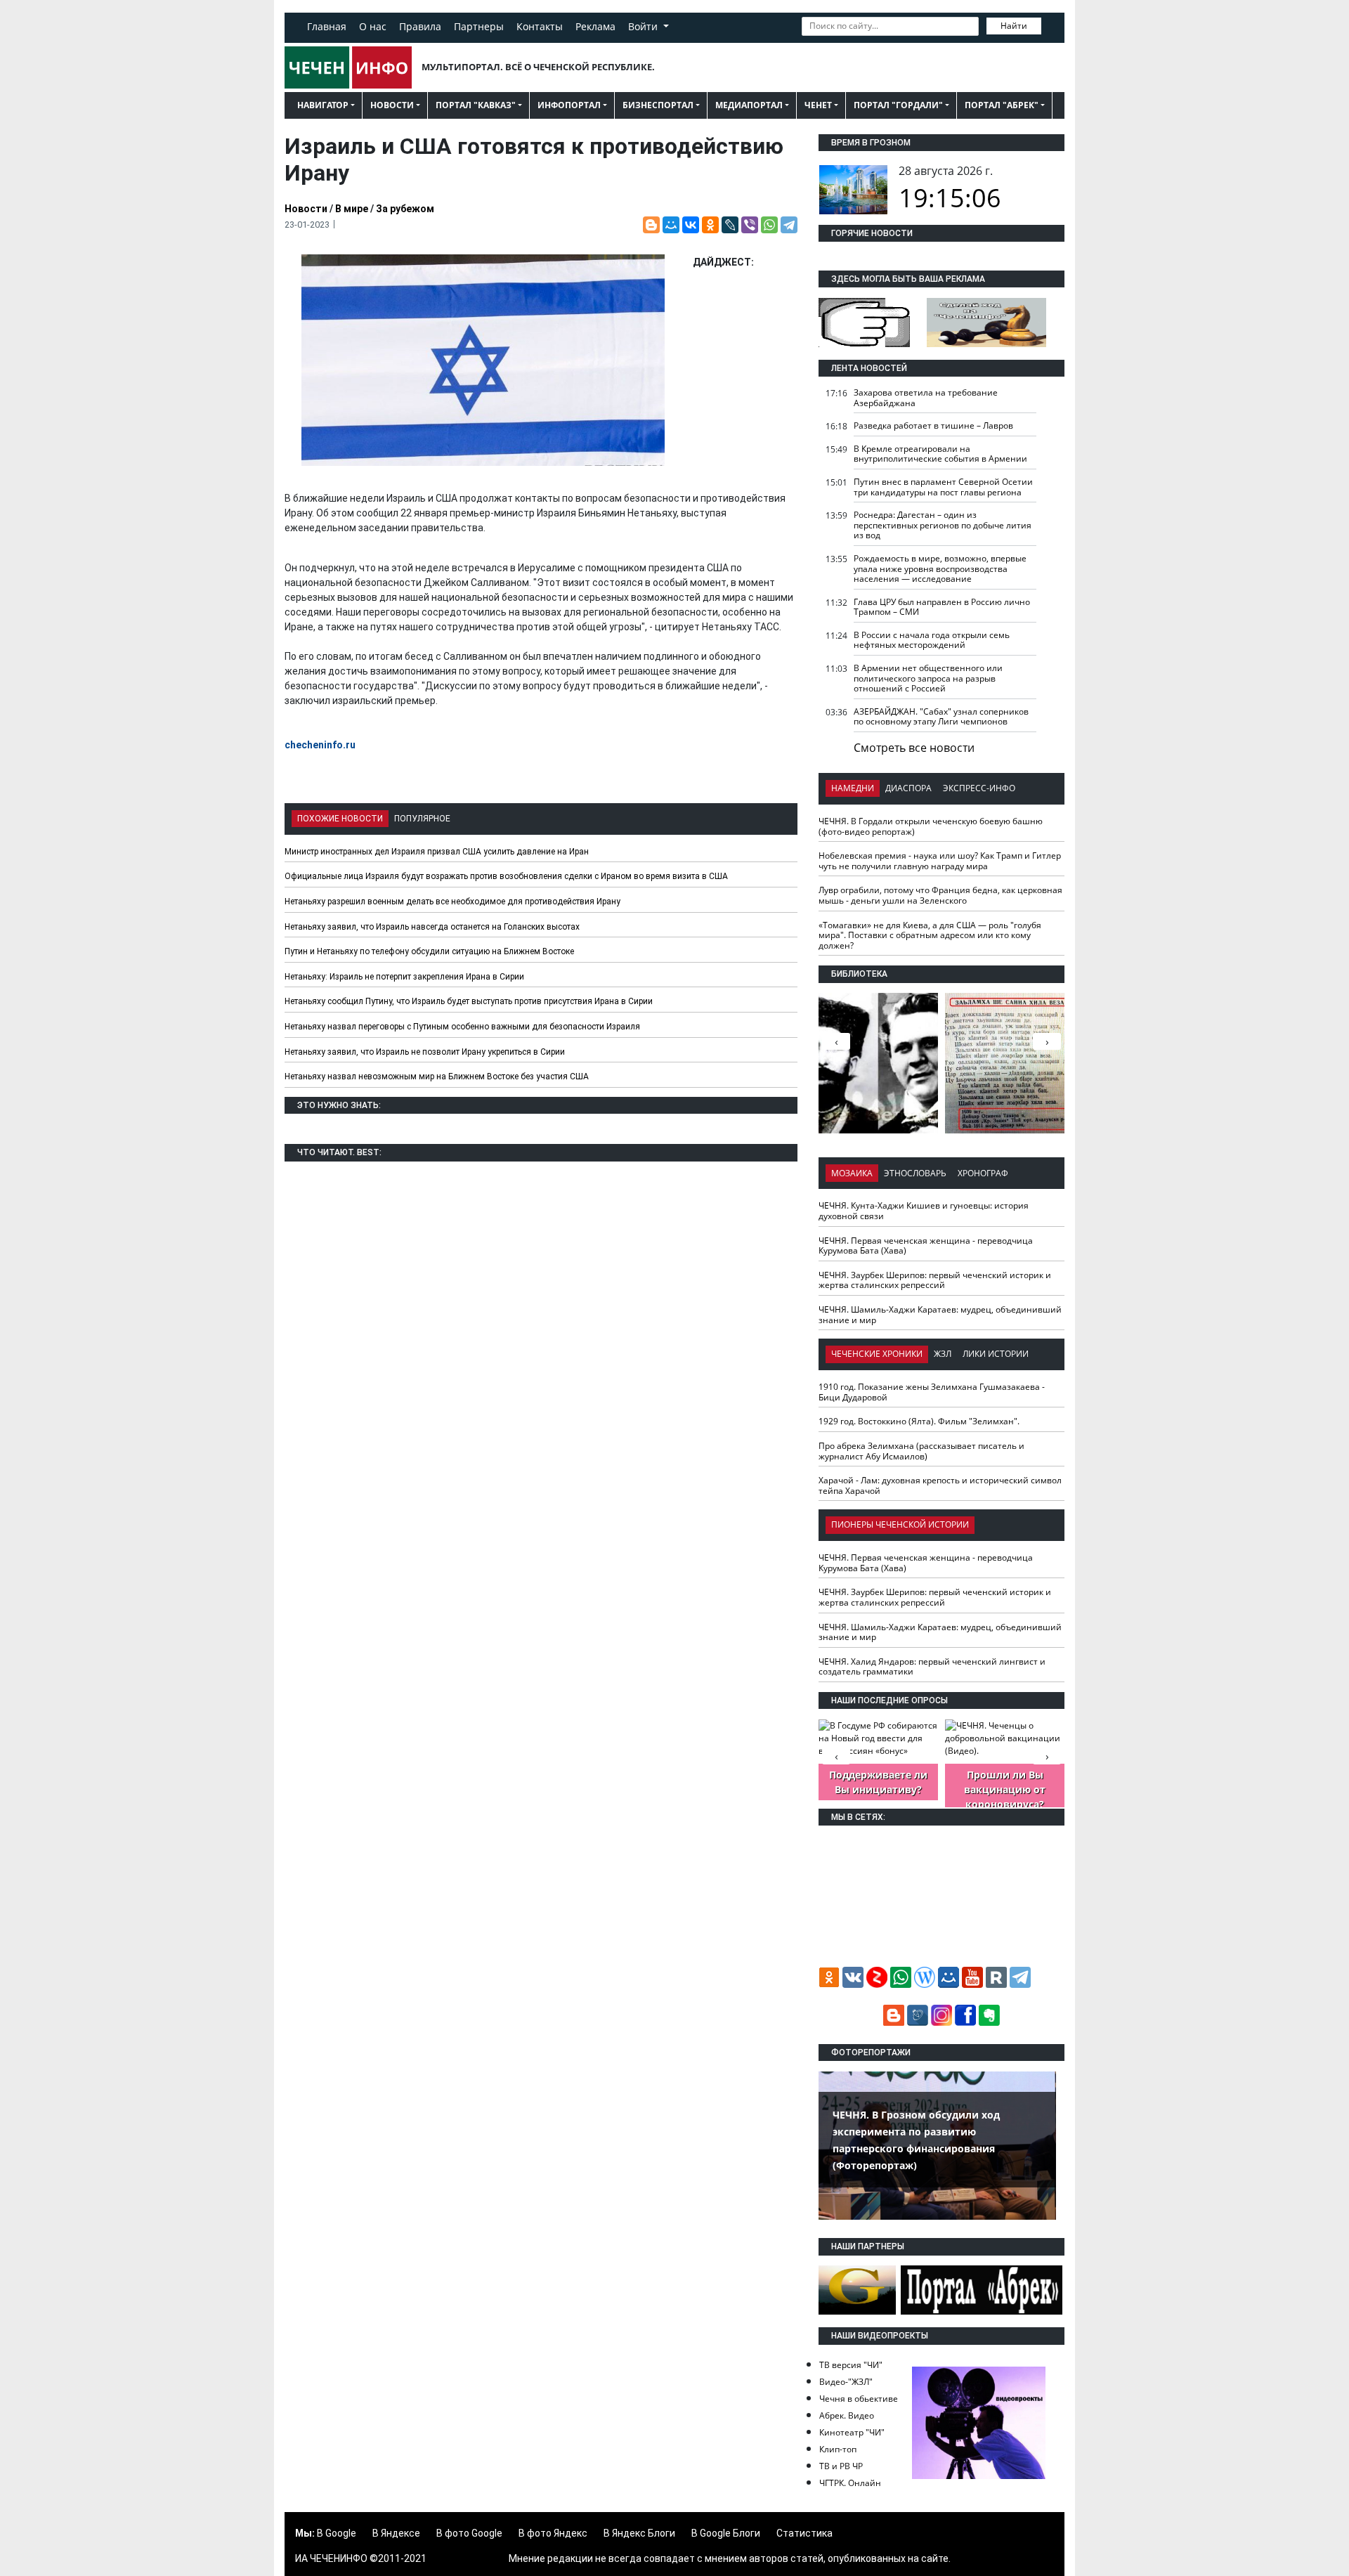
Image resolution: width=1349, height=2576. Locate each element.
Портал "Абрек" (1002, 105)
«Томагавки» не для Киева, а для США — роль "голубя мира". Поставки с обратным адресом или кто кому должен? (930, 935)
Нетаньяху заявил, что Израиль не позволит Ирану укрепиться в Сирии (425, 1052)
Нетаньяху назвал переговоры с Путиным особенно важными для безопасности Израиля (462, 1027)
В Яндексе (396, 2533)
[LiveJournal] (730, 225)
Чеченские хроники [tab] (877, 1354)
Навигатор (323, 105)
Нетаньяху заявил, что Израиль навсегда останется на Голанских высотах (432, 927)
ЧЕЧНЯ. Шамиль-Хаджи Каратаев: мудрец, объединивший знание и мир (940, 1315)
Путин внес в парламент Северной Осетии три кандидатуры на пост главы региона (943, 487)
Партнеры (479, 26)
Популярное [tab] (422, 819)
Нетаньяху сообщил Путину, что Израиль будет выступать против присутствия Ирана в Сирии (469, 1001)
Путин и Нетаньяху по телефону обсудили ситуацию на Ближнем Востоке (429, 951)
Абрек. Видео (847, 2415)
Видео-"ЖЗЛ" (846, 2382)
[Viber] (750, 225)
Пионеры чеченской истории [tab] (900, 1524)
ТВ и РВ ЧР (841, 2466)
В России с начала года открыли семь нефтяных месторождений (932, 640)
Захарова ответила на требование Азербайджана (926, 398)
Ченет (818, 105)
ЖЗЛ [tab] (943, 1354)
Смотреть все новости (914, 748)
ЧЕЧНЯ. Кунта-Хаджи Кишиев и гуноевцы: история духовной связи (924, 1211)
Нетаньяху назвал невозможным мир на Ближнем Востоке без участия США (437, 1076)
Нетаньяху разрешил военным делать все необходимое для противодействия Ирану (452, 902)
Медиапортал (749, 105)
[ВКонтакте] (691, 225)
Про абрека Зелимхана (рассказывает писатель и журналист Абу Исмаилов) (921, 1451)
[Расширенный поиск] (1051, 25)
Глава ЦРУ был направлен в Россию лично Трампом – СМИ (942, 607)
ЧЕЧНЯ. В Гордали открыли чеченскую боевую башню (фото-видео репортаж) (931, 826)
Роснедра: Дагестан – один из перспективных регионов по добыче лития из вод (943, 525)
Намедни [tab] (853, 788)
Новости (392, 105)
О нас (373, 26)
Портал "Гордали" (898, 105)
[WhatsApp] (769, 225)
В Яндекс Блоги (639, 2533)
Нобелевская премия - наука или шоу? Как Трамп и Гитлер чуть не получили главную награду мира (940, 861)
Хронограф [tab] (983, 1173)
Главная (327, 26)
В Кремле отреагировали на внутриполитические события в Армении (940, 454)
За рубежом (405, 209)
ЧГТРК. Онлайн (850, 2483)
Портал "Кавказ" (476, 105)
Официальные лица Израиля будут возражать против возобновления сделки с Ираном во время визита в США (506, 876)
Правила (420, 26)
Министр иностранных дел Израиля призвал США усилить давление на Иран (437, 852)
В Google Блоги (726, 2533)
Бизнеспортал (658, 105)
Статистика (804, 2533)
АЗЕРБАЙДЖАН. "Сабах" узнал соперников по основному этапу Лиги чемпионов (941, 717)
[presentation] (1047, 1041)
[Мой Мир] (671, 225)
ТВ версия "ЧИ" (851, 2365)
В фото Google (469, 2533)
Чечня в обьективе (859, 2399)
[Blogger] (651, 225)
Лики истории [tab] (996, 1354)
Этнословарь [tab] (915, 1173)
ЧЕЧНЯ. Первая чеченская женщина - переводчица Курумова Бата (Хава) (926, 1246)
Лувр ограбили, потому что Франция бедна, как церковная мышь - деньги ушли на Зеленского (940, 895)
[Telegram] (789, 225)
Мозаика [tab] (852, 1173)
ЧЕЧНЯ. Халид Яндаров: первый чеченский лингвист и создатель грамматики (932, 1667)
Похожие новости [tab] (340, 819)
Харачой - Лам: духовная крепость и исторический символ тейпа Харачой (940, 1485)
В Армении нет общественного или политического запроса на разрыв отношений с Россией (928, 678)
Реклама (595, 26)
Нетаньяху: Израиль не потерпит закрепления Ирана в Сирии (404, 977)
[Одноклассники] (710, 225)
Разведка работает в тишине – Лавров (933, 425)
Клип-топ (838, 2449)
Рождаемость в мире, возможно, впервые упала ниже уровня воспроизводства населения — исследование (940, 568)
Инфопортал (569, 105)
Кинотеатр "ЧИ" (852, 2432)
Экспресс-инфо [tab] (979, 788)
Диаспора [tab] (908, 788)
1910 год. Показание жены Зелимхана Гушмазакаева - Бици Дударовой (932, 1392)
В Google (337, 2533)
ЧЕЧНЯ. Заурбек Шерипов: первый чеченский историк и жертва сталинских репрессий (935, 1280)
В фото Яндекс (553, 2533)
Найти (1014, 26)
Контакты (540, 26)
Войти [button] (644, 26)
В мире (352, 209)
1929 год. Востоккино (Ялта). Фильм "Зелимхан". (919, 1421)
